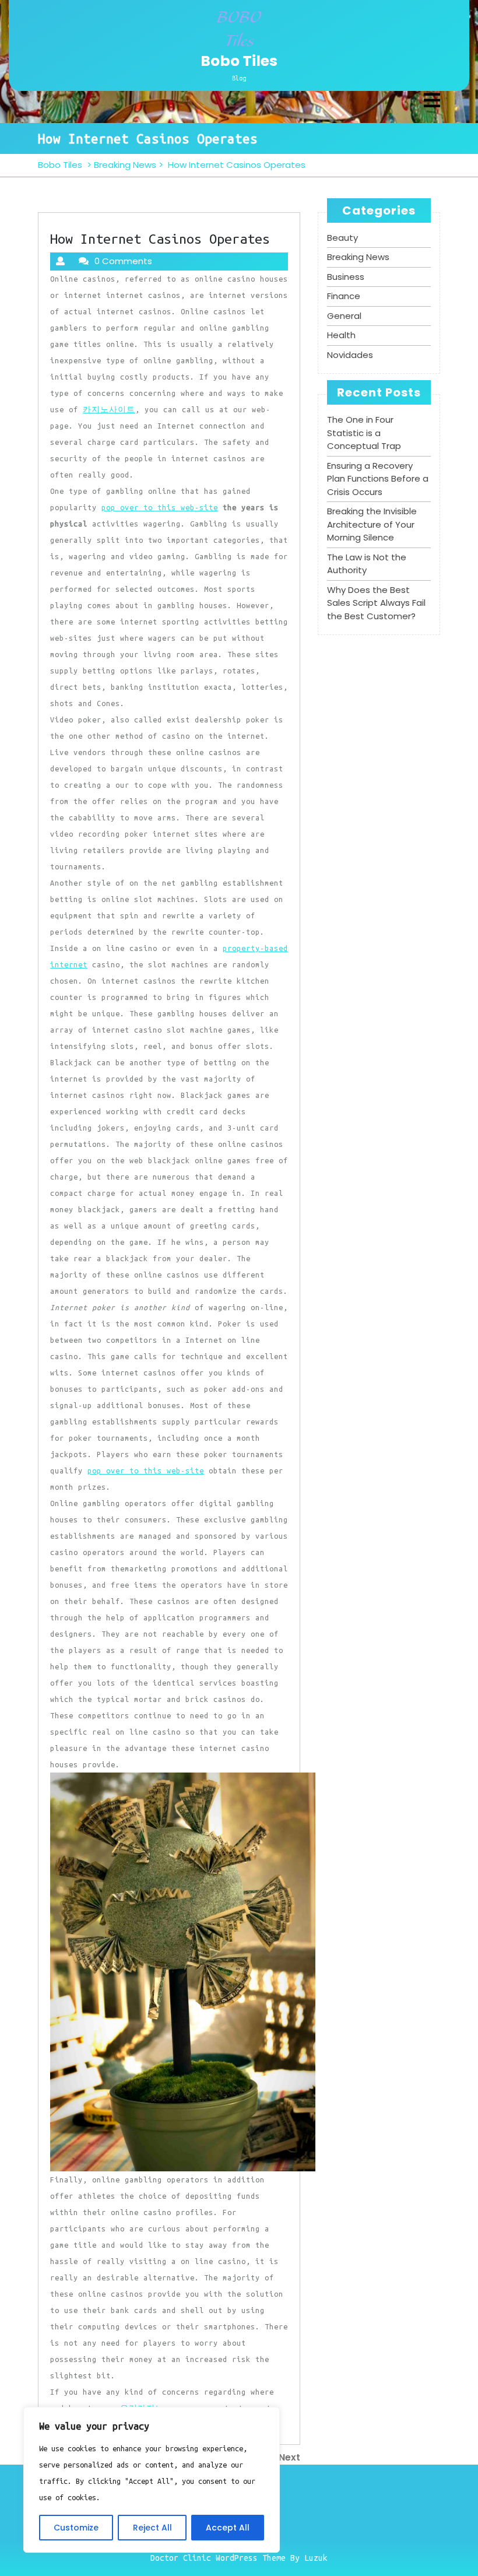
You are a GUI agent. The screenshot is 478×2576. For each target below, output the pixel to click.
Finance (344, 296)
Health (341, 335)
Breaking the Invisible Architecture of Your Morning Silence (372, 524)
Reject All (152, 2528)
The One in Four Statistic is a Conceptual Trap (364, 433)
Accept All (228, 2528)
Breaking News (125, 165)
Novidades (350, 355)
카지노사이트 (109, 409)
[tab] (432, 101)
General (344, 316)
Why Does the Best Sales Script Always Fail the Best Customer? (376, 603)
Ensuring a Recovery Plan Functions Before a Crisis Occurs (378, 479)
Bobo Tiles (239, 61)
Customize (76, 2528)
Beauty (342, 238)
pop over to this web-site (160, 507)
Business (346, 277)
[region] (152, 2480)
